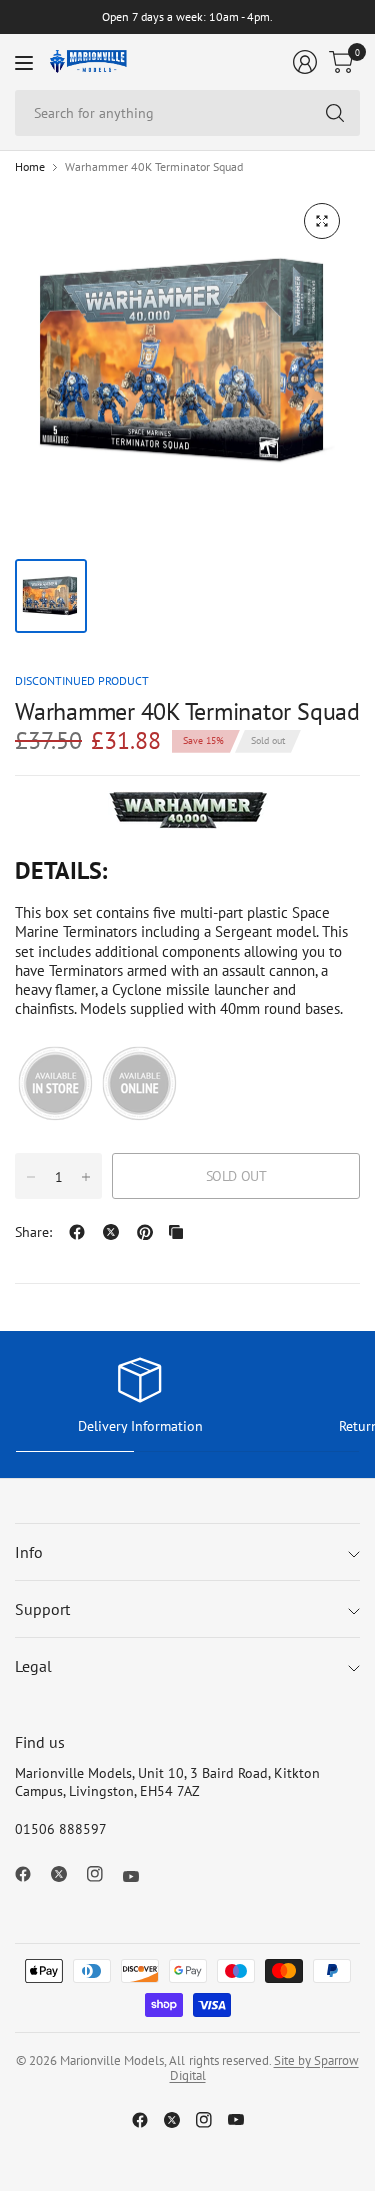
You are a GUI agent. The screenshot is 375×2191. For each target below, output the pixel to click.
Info (29, 1552)
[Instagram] (103, 1874)
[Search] (335, 113)
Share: (33, 1232)
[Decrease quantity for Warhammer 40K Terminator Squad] (31, 1177)
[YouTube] (139, 1877)
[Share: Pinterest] (145, 1232)
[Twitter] (67, 1874)
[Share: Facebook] (77, 1232)
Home (30, 167)
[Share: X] (111, 1232)
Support (42, 1609)
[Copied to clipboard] (176, 1232)
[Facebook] (31, 1874)
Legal (33, 1666)
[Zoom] (322, 221)
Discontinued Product (82, 680)
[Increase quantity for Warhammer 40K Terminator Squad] (86, 1177)
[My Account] (305, 62)
